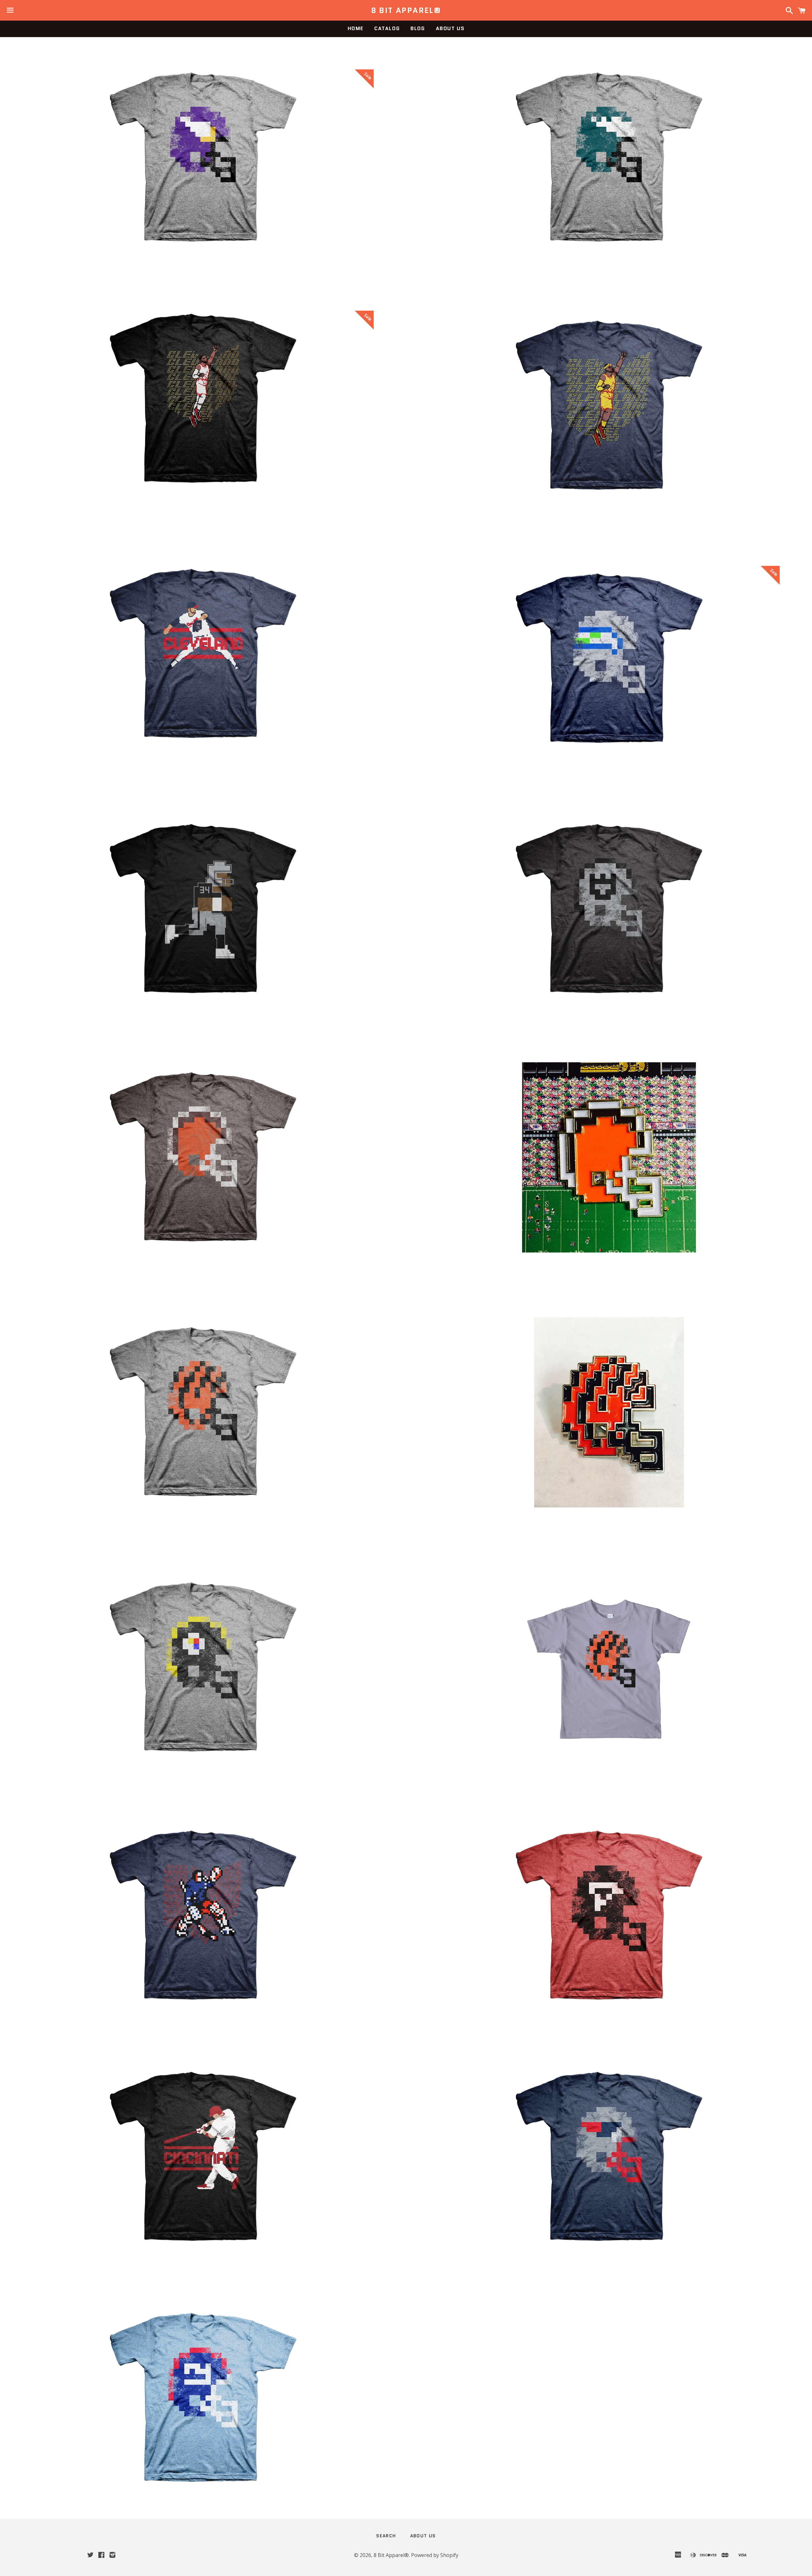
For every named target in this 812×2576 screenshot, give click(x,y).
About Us (450, 28)
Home (356, 28)
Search (386, 2536)
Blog (418, 28)
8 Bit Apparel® (406, 10)
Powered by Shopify (435, 2555)
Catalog (387, 28)
